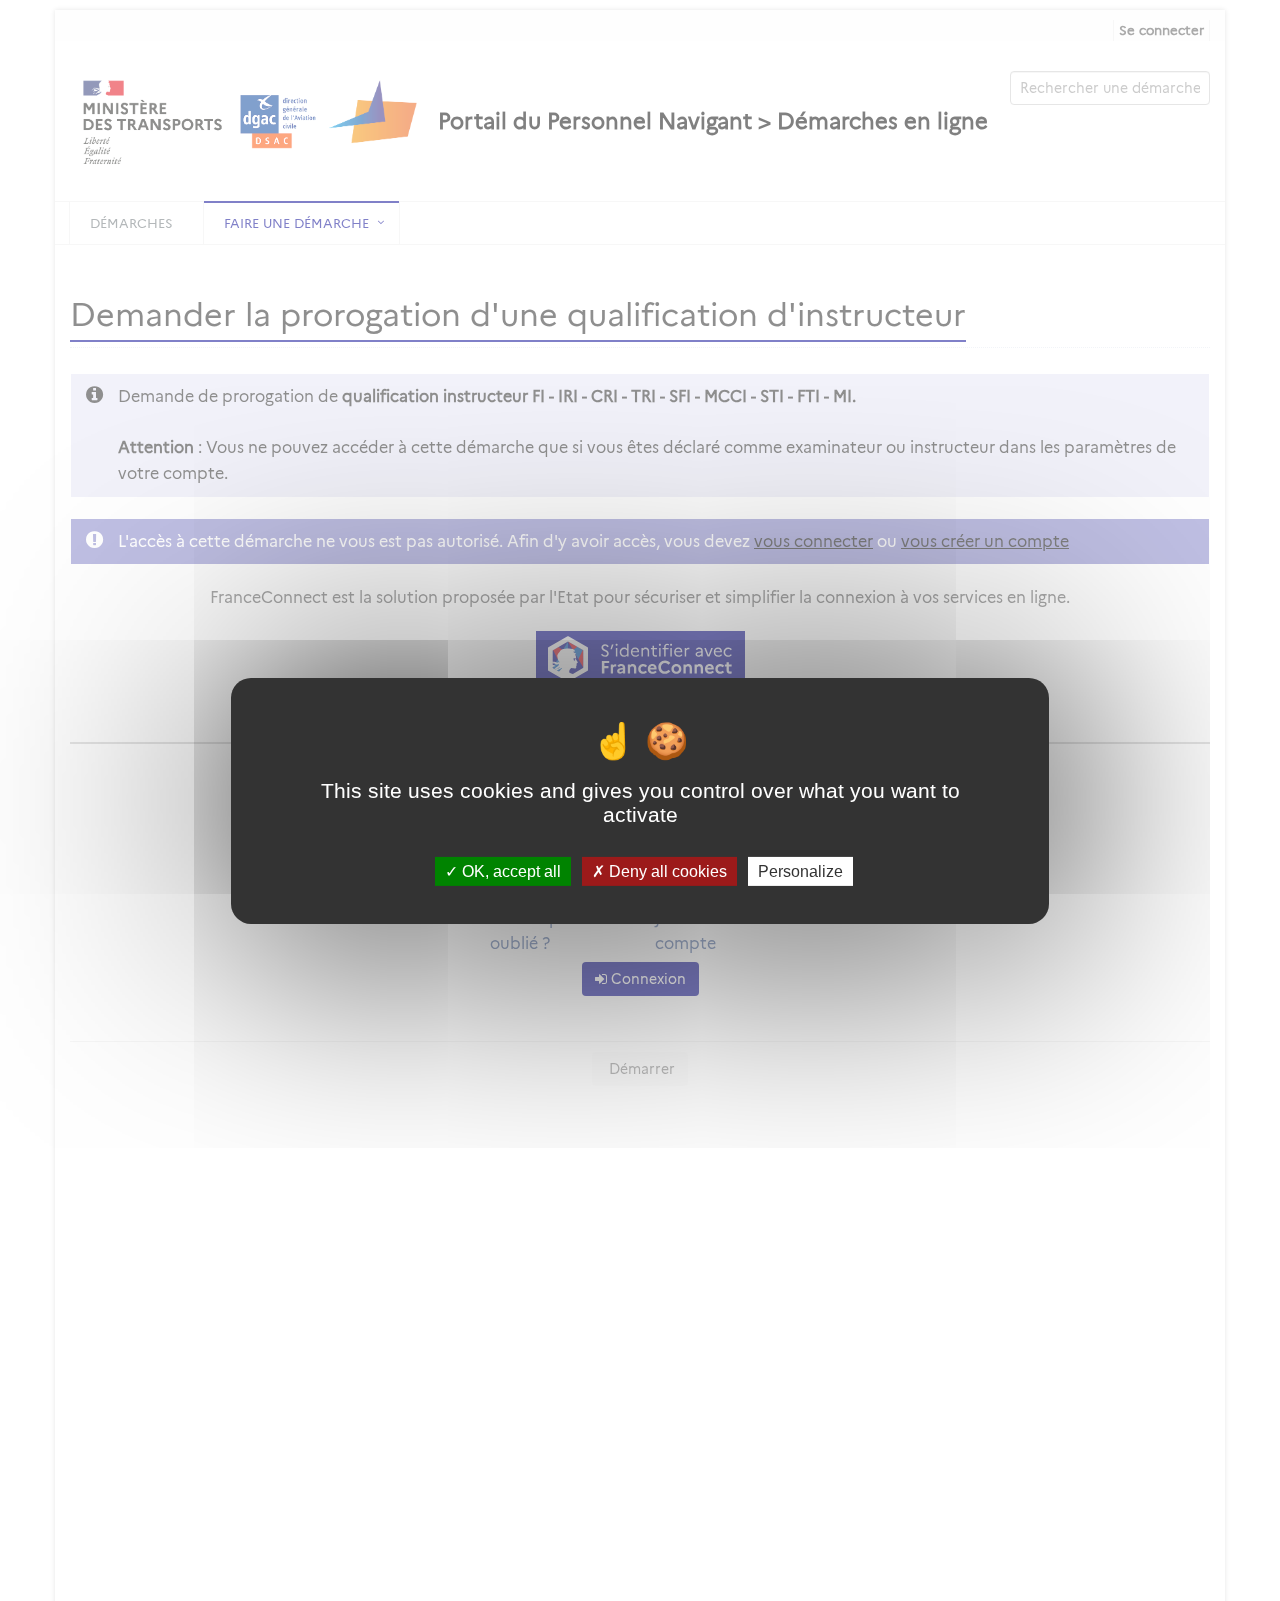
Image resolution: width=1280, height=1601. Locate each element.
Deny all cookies (666, 870)
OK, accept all (509, 870)
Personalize (800, 870)
